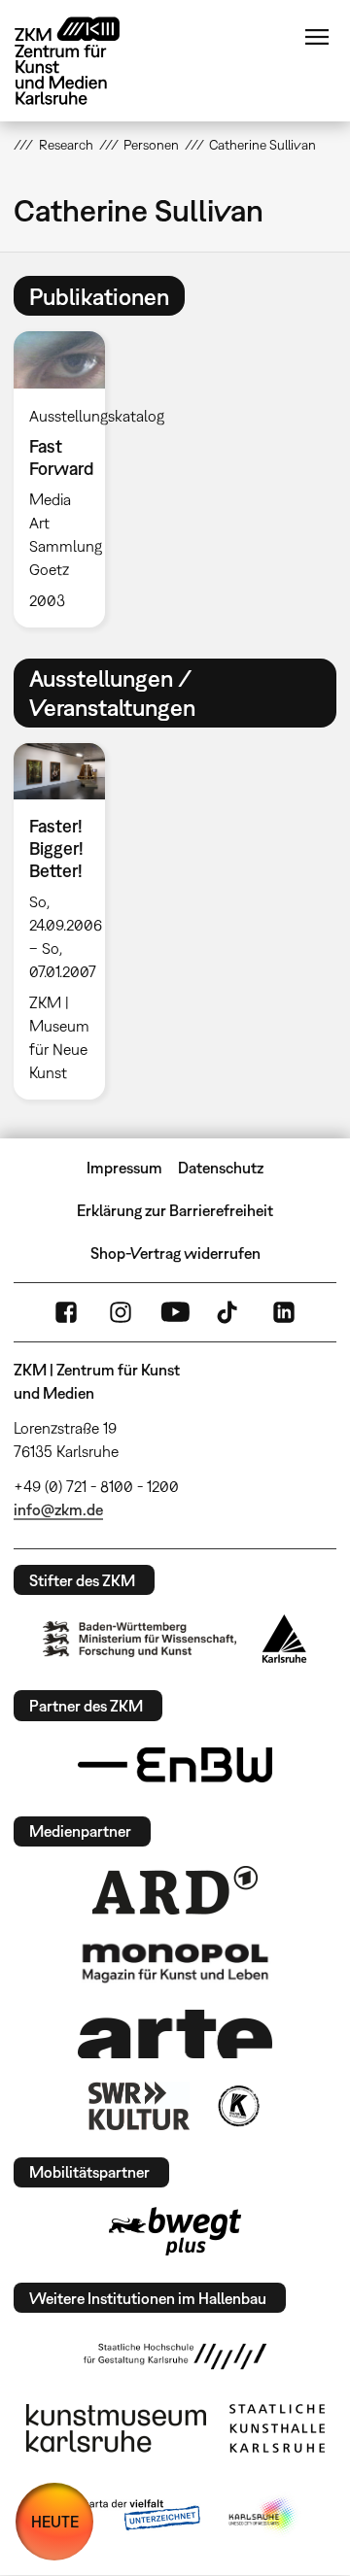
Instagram (121, 1312)
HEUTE (55, 2522)
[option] (67, 479)
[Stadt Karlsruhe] (284, 1639)
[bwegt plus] (175, 2231)
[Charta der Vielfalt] (125, 2516)
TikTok (229, 1312)
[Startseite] (82, 61)
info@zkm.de (58, 1509)
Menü (317, 37)
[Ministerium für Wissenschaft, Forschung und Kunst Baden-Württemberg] (140, 1639)
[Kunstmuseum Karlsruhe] (116, 2428)
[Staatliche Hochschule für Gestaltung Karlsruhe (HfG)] (175, 2356)
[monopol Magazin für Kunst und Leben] (175, 1962)
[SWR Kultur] (139, 2106)
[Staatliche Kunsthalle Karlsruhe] (277, 2428)
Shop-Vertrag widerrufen (175, 1253)
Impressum (124, 1168)
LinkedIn (284, 1312)
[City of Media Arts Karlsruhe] (263, 2516)
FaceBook (66, 1312)
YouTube (175, 1312)
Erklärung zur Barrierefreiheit (175, 1210)
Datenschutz (221, 1168)
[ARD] (175, 1890)
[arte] (175, 2034)
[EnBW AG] (175, 1765)
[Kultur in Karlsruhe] (237, 2106)
